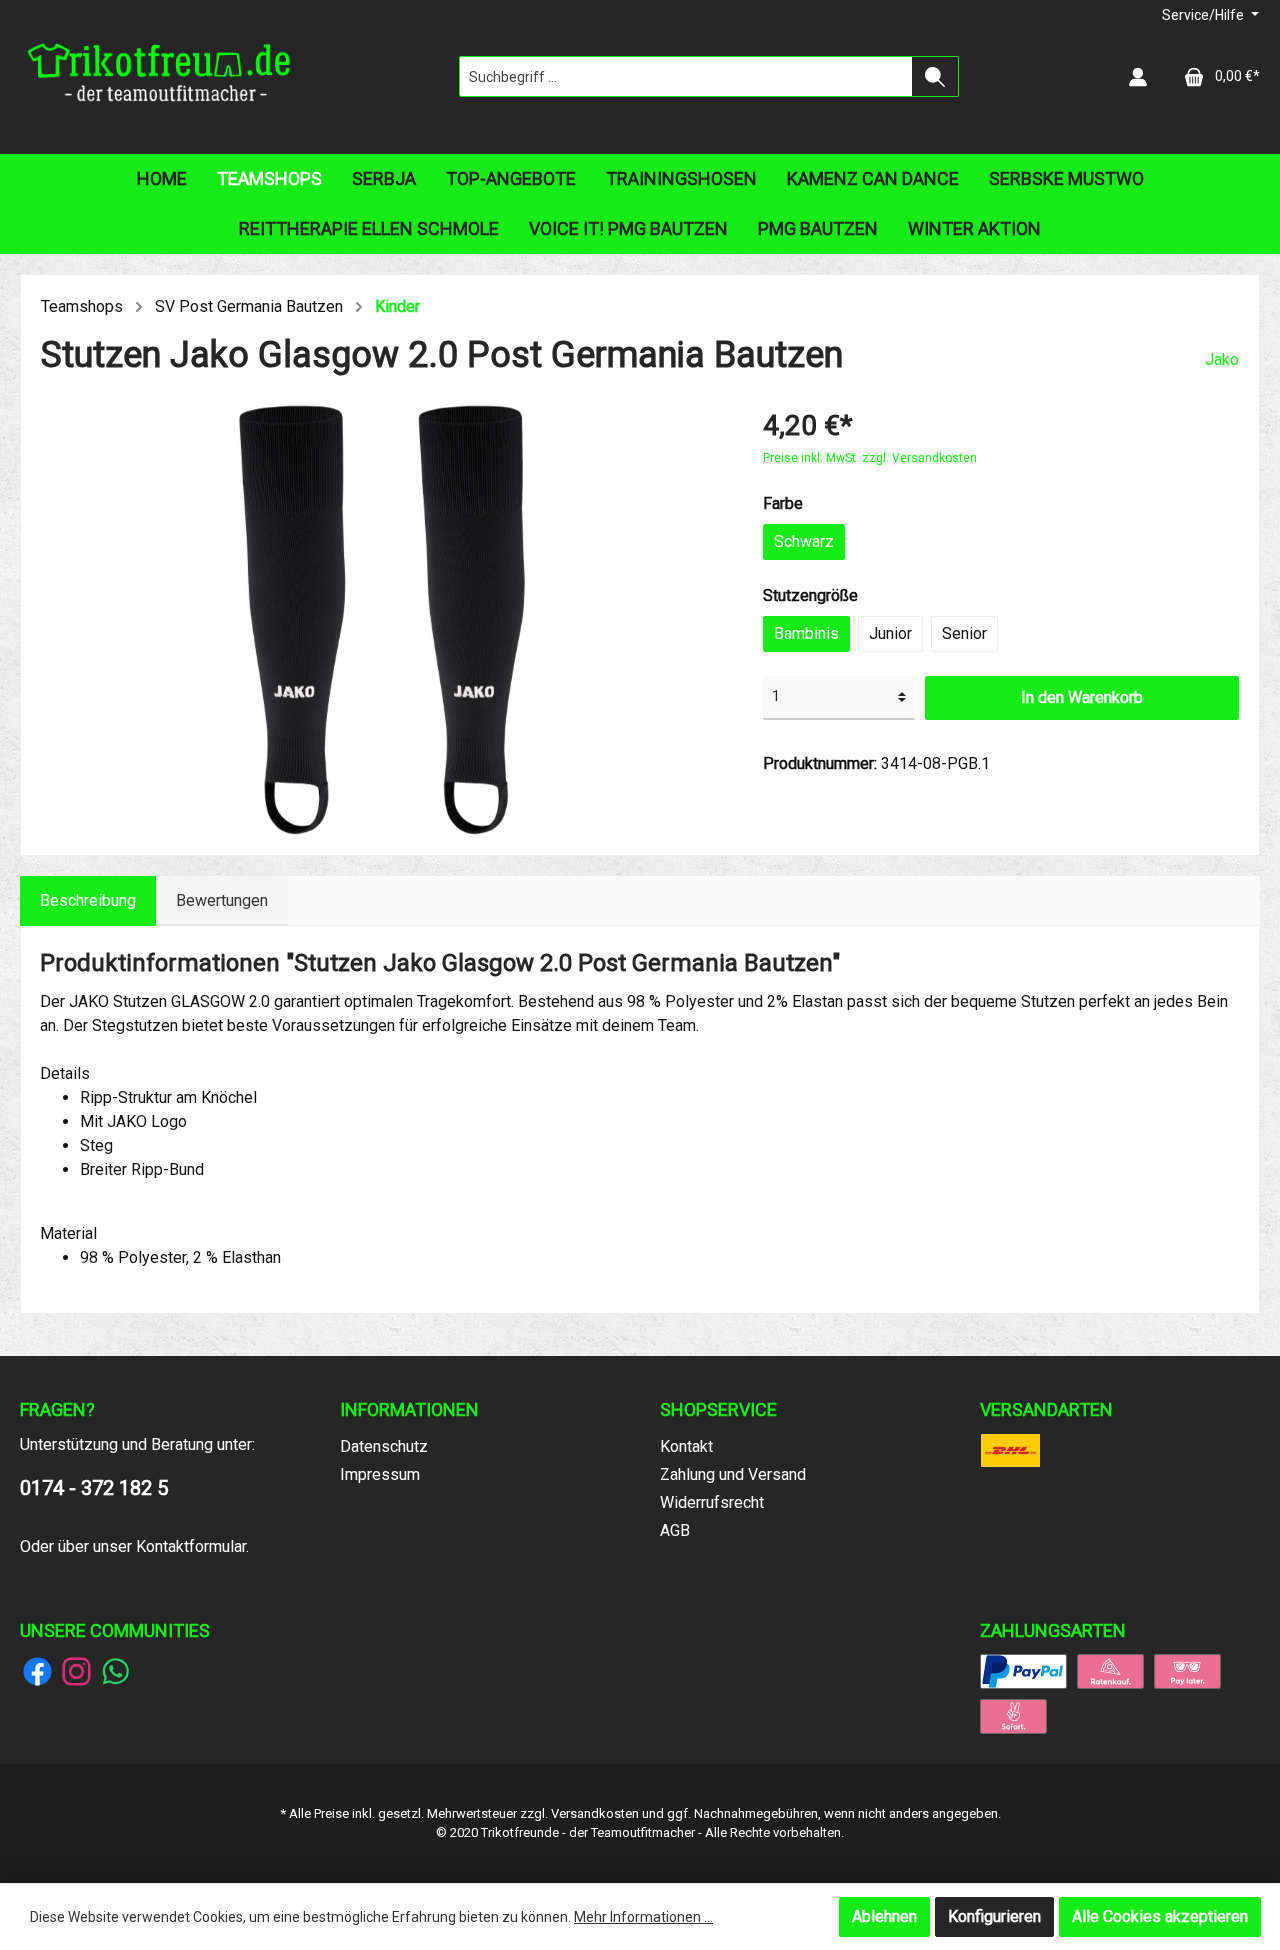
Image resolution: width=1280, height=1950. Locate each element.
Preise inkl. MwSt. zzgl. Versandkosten (870, 458)
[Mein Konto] (1138, 76)
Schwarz (804, 541)
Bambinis (806, 633)
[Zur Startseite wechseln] (160, 77)
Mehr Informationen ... (643, 1917)
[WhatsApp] (115, 1671)
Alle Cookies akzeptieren (1160, 1916)
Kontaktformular (191, 1546)
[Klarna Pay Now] (1013, 1714)
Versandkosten (595, 1813)
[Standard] (1010, 1448)
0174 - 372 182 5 (94, 1488)
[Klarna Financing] (1110, 1669)
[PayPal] (1023, 1669)
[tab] (88, 901)
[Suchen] (935, 76)
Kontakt (686, 1446)
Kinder (397, 306)
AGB (675, 1530)
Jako (1222, 359)
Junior (890, 633)
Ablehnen (884, 1916)
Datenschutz (384, 1446)
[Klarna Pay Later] (1187, 1669)
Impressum (380, 1474)
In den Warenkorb (1082, 697)
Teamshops (82, 306)
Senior (964, 633)
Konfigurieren (994, 1916)
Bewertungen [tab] (222, 900)
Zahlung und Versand (733, 1474)
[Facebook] (37, 1671)
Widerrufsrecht (712, 1502)
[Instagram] (76, 1671)
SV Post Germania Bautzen (249, 306)
